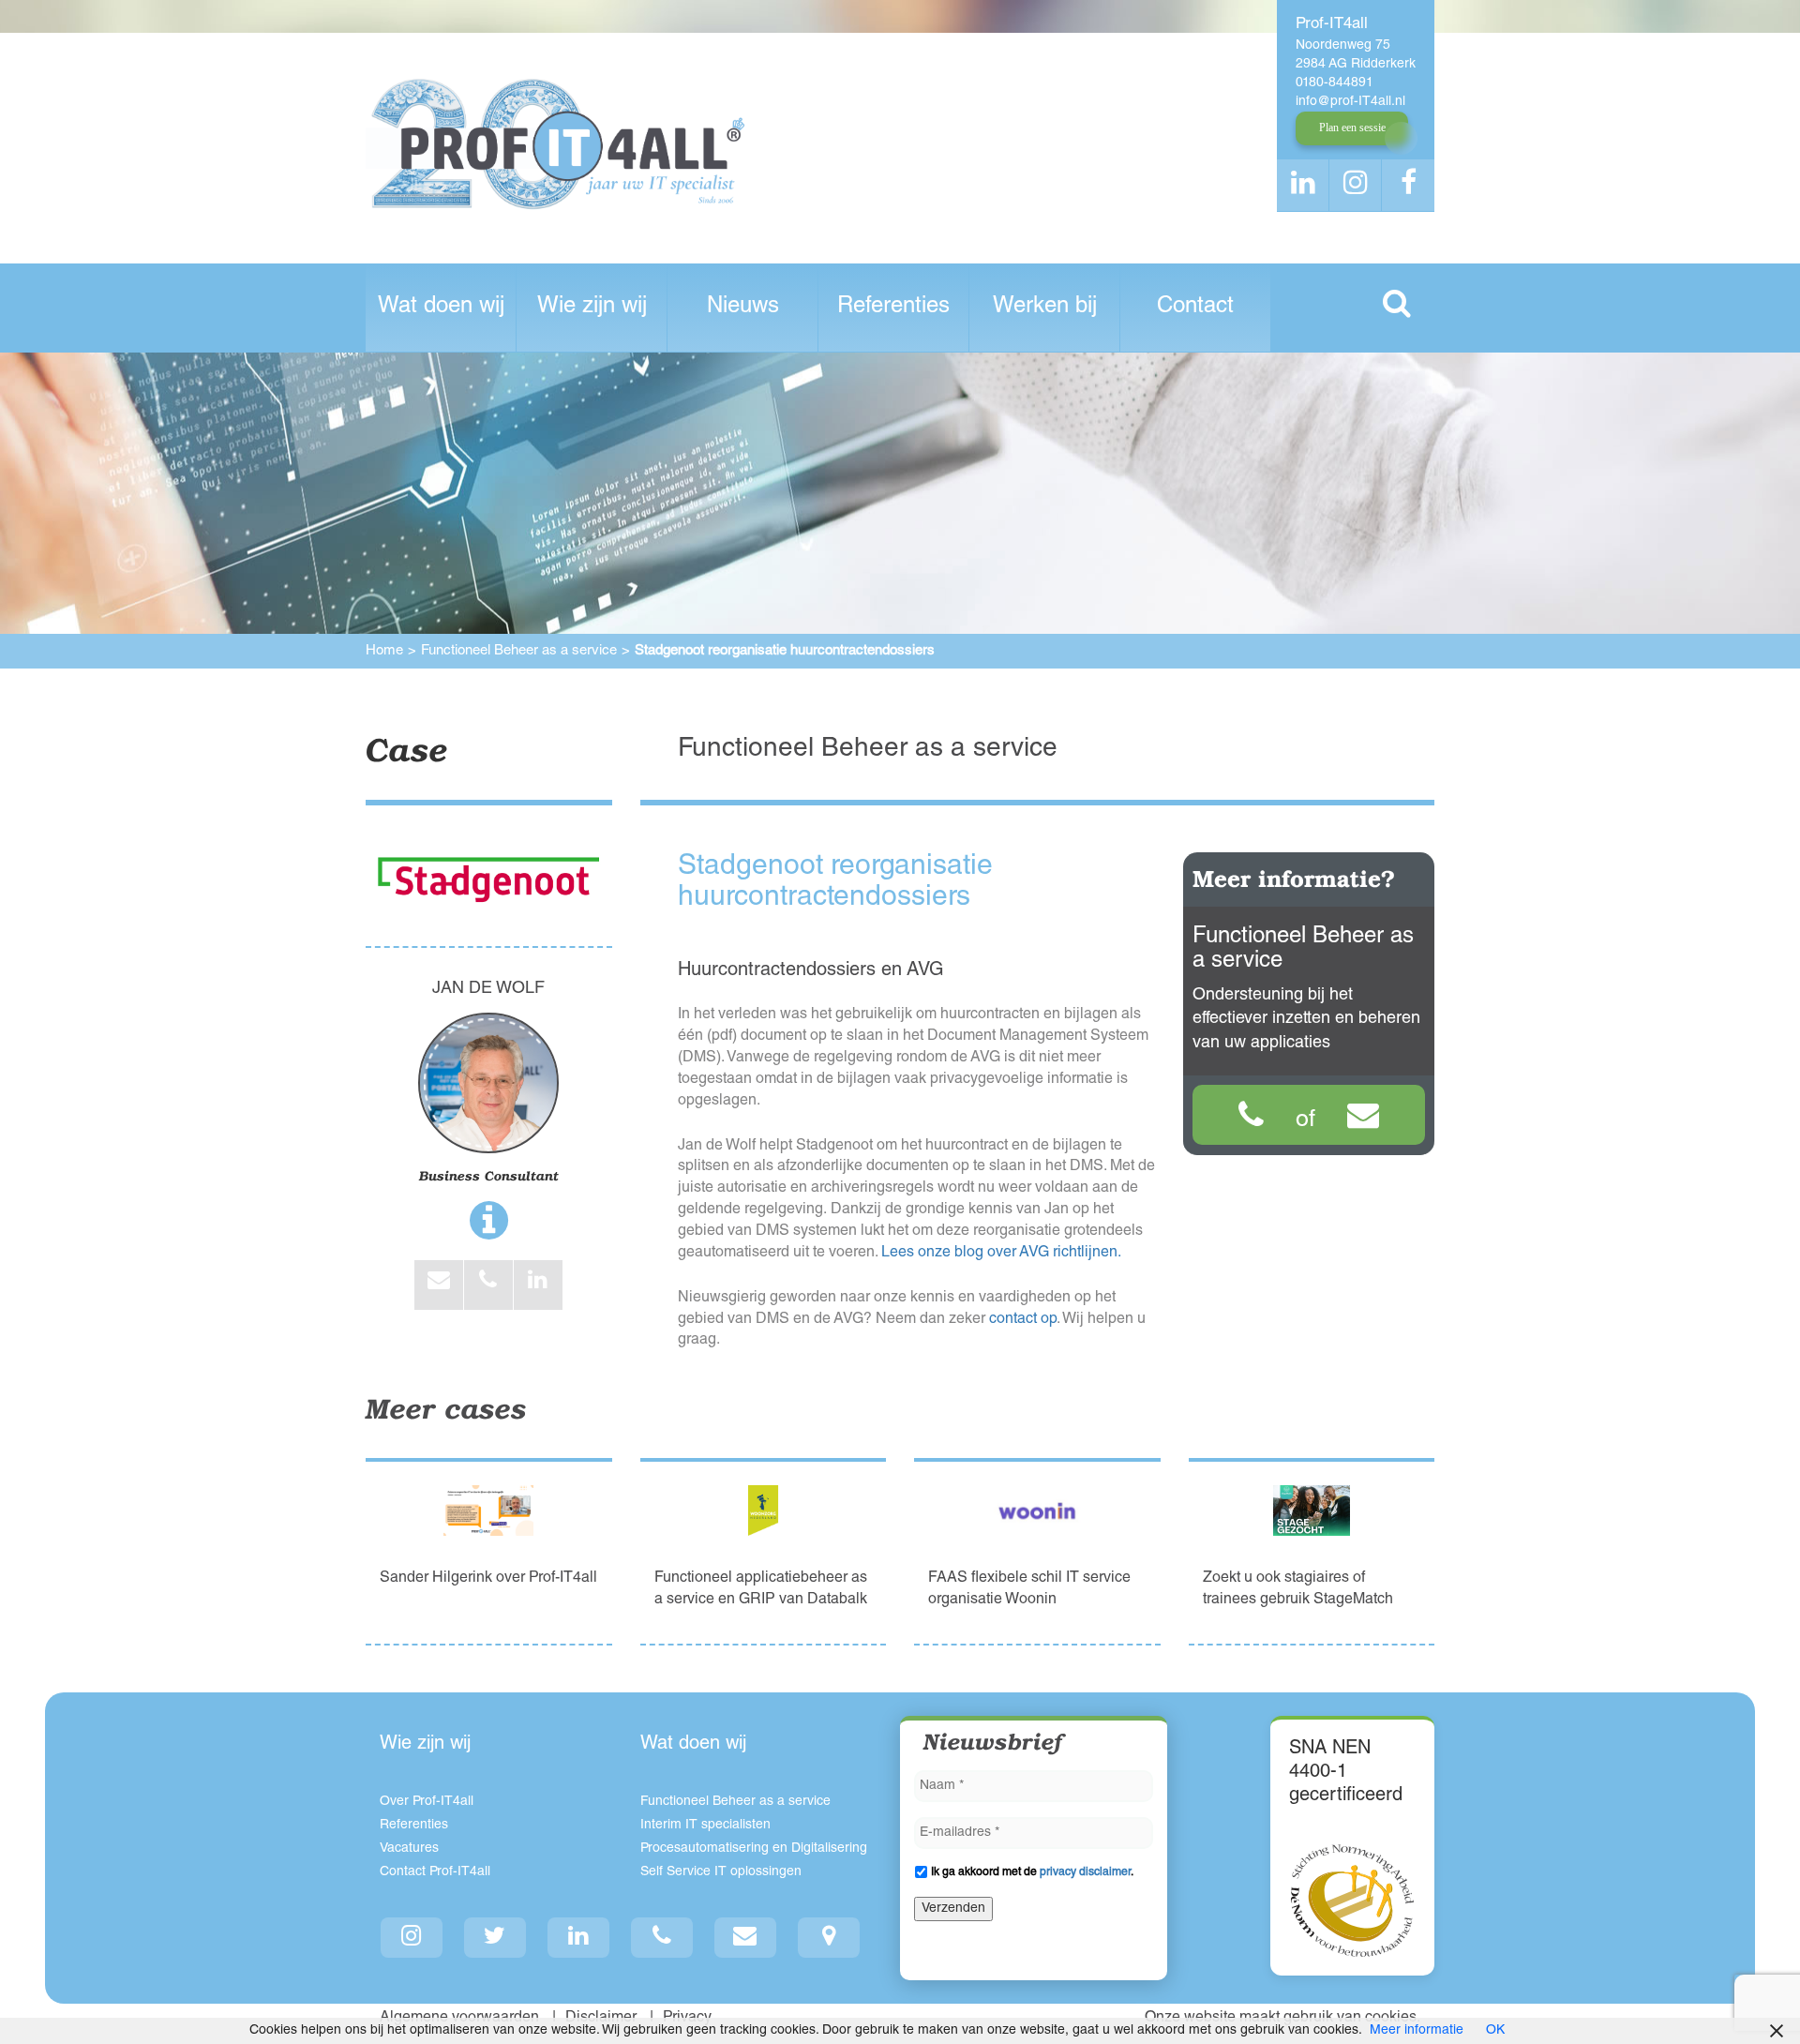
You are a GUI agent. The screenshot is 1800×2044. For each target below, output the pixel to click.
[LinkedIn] (579, 1938)
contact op (1023, 1320)
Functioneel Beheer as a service (519, 651)
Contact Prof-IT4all (435, 1872)
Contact (1195, 308)
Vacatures (409, 1849)
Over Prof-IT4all (427, 1802)
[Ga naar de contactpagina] (829, 1938)
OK (1495, 2031)
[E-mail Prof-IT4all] (746, 1938)
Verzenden (953, 1909)
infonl (1350, 102)
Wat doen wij (441, 308)
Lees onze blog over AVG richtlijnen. (1001, 1254)
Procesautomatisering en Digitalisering (754, 1849)
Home (384, 651)
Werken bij (1045, 308)
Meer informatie (1417, 2031)
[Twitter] (495, 1938)
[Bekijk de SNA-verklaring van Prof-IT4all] (1352, 1901)
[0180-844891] (1251, 1120)
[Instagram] (412, 1938)
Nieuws (743, 308)
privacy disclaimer (1085, 1872)
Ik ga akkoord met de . (1032, 1872)
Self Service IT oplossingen (721, 1872)
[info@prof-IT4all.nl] (1363, 1120)
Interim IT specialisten (705, 1826)
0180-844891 (1335, 83)
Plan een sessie (1352, 128)
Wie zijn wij (592, 308)
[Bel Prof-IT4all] (662, 1938)
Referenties (893, 308)
